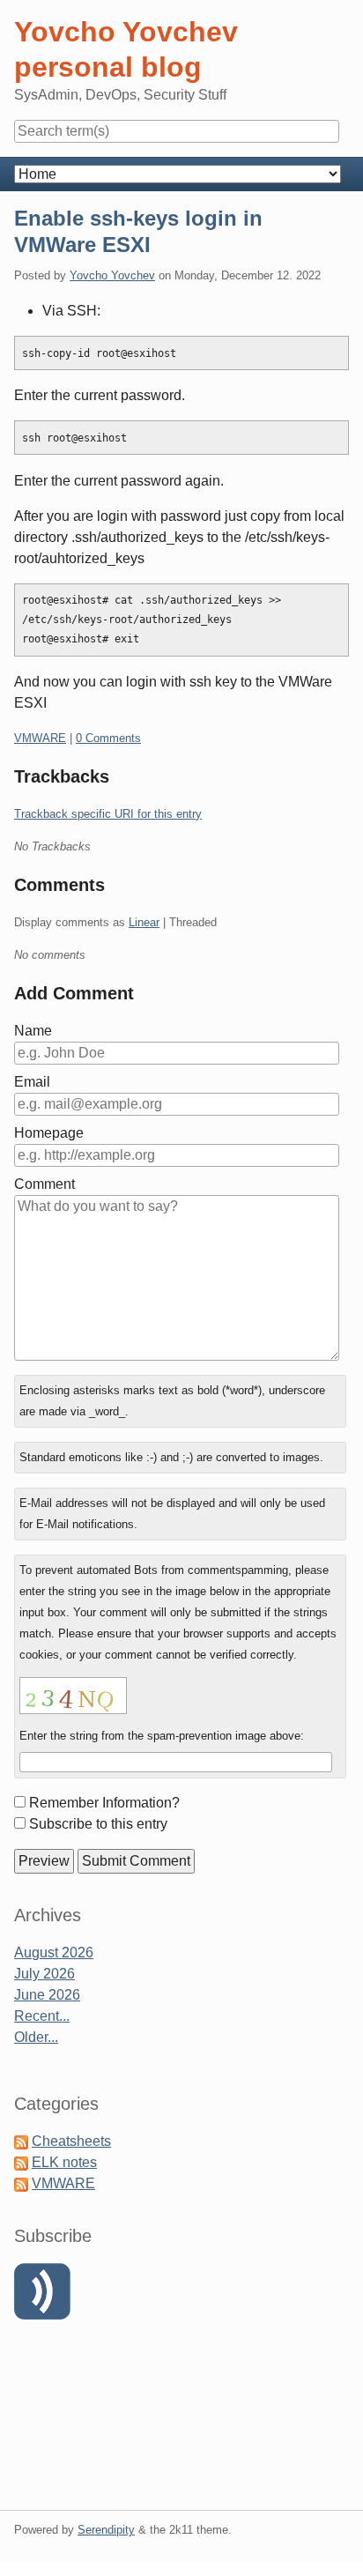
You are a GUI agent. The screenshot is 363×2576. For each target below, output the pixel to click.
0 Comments (108, 738)
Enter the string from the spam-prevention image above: (162, 1736)
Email (32, 1082)
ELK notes (64, 2162)
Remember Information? (104, 1803)
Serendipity (106, 2530)
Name (33, 1031)
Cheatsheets (71, 2141)
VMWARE (40, 738)
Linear (144, 922)
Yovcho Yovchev (112, 275)
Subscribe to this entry (98, 1824)
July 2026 (44, 1974)
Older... (36, 2037)
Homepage (49, 1133)
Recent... (42, 2016)
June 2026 (47, 1995)
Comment (44, 1184)
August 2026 (54, 1952)
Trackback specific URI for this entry (108, 814)
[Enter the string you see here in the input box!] (73, 1696)
